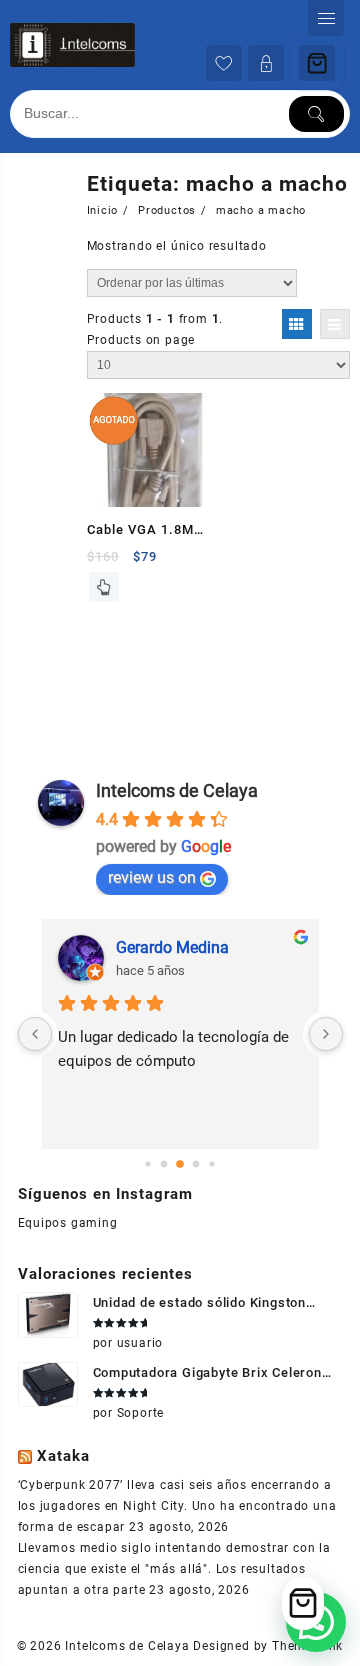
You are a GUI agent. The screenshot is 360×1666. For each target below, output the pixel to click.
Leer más (104, 587)
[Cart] (317, 63)
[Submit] (316, 114)
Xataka (63, 1456)
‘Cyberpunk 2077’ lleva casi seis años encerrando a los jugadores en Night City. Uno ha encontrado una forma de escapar (177, 1506)
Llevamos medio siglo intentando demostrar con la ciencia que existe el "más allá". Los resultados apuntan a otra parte (174, 1569)
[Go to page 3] (196, 1164)
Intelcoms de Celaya (177, 790)
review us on (152, 877)
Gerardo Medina (172, 947)
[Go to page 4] (211, 1163)
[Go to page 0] (147, 1163)
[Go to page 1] (164, 1164)
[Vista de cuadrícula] (297, 324)
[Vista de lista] (335, 324)
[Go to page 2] (180, 1164)
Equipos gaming (68, 1223)
